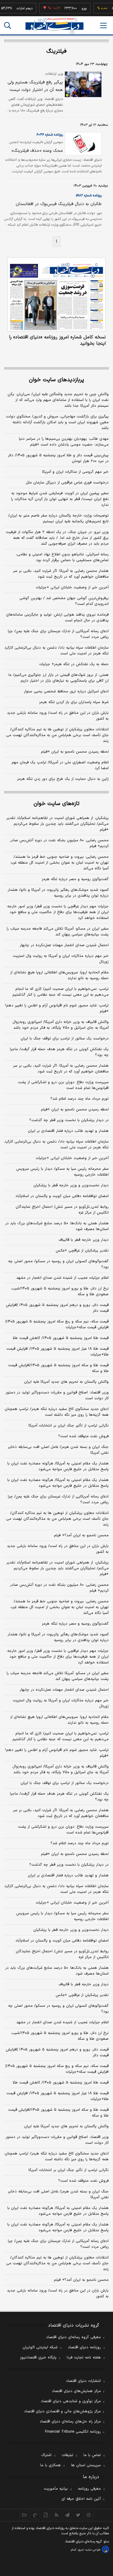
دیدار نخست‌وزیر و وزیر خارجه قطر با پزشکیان (71, 1185)
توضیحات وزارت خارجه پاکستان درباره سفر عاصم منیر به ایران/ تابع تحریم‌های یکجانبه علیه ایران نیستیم (58, 519)
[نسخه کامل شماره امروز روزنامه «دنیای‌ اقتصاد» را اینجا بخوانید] (57, 294)
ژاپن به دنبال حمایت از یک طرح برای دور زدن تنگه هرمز (63, 779)
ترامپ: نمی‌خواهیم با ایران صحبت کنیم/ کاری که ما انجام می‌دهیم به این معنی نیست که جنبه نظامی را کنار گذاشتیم (61, 992)
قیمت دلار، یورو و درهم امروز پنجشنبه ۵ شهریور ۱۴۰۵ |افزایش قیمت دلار (57, 1308)
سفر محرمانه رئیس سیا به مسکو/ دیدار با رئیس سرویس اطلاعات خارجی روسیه (62, 1172)
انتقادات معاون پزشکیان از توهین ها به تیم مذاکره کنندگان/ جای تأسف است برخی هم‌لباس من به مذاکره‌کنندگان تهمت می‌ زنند (57, 735)
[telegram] (67, 2515)
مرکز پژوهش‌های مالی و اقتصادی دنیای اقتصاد (62, 2411)
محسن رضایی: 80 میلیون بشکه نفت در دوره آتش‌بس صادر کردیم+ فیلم (59, 1588)
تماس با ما (92, 2455)
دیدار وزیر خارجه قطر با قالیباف (84, 1240)
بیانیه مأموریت (56, 2489)
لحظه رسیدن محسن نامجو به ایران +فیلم (75, 752)
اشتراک (46, 2455)
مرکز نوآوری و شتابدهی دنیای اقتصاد (71, 2401)
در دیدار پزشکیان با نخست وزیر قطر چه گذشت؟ (69, 1120)
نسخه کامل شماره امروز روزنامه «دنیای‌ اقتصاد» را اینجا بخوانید (57, 340)
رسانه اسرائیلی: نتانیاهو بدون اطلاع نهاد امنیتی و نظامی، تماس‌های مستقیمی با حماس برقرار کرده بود (62, 557)
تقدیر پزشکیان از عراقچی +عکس (82, 1251)
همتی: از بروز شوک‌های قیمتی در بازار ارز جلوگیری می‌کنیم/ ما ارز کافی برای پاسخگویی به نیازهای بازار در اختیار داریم (59, 678)
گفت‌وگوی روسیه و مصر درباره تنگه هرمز (75, 879)
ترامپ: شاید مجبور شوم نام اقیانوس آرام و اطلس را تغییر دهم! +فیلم (57, 1008)
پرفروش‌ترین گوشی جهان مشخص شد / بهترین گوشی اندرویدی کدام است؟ (64, 601)
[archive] (24, 2515)
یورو (75, 8)
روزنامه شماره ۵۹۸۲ (89, 196)
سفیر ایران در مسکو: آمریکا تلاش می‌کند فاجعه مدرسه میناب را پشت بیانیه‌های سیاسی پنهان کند (58, 932)
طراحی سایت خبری (89, 2550)
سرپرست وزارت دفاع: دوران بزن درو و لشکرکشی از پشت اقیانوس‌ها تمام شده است (63, 1085)
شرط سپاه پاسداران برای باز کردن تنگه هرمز (74, 702)
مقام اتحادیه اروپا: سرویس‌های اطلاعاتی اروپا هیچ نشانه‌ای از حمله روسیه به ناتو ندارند (59, 975)
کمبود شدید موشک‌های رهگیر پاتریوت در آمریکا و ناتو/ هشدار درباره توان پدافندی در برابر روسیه (58, 893)
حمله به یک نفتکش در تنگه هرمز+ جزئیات (74, 664)
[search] (8, 25)
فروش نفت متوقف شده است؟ (83, 1436)
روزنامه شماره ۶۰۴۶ (50, 135)
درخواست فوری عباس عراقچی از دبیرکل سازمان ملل (67, 483)
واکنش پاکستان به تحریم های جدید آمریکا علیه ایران (66, 1382)
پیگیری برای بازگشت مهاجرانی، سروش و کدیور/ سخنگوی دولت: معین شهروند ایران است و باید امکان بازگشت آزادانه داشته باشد (57, 422)
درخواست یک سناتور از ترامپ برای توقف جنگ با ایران (65, 1039)
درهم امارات (16, 8)
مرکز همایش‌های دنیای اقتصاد (76, 2391)
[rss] (57, 2515)
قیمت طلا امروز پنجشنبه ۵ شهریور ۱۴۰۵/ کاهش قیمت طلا (61, 1338)
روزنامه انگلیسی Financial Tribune (73, 2432)
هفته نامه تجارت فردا (84, 2358)
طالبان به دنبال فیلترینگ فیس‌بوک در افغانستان (59, 204)
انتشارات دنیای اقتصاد (83, 2381)
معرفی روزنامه (89, 2489)
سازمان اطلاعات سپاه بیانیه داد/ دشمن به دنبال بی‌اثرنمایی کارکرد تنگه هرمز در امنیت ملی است (57, 651)
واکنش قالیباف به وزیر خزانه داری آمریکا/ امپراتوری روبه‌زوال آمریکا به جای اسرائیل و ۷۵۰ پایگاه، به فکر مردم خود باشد (61, 1025)
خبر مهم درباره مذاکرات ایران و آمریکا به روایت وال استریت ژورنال (61, 959)
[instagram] (89, 2515)
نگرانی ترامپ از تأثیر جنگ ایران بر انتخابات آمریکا (69, 1426)
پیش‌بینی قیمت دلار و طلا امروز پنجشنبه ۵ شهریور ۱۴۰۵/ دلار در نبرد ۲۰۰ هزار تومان (58, 458)
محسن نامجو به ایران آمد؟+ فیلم (81, 1535)
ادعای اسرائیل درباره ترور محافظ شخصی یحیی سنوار (66, 692)
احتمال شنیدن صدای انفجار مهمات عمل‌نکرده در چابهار (64, 945)
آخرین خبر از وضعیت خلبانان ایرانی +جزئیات (72, 588)
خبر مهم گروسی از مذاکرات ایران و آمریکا (75, 472)
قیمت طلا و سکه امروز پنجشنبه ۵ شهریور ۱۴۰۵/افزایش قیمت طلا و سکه (58, 1368)
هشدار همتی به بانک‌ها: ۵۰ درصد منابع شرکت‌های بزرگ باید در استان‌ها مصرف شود (57, 1226)
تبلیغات (68, 2455)
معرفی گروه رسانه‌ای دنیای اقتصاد (73, 2337)
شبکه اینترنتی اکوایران (40, 2347)
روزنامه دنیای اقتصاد (84, 2347)
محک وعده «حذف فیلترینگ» (37, 151)
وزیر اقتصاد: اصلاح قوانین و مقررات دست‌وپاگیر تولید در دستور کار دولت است (57, 1395)
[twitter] (78, 2515)
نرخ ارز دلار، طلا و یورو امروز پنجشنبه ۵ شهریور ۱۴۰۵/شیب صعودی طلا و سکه (60, 1291)
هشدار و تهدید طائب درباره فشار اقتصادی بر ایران (68, 1131)
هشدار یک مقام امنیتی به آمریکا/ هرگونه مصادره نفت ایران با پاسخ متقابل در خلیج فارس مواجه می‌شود (58, 1466)
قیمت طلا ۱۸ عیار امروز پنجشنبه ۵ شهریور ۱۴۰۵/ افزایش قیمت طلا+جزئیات (58, 1352)
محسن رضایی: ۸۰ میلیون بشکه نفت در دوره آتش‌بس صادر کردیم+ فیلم (59, 843)
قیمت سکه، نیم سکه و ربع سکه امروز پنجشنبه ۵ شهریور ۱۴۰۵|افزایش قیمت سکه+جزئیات (57, 1325)
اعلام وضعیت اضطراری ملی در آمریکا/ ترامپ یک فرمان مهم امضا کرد (60, 765)
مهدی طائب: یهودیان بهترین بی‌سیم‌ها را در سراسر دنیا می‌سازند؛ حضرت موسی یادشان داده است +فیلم (64, 442)
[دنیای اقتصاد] (54, 26)
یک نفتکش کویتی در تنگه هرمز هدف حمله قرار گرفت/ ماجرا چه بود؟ (59, 1052)
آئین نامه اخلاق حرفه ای (81, 2499)
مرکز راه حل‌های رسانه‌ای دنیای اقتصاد (70, 2422)
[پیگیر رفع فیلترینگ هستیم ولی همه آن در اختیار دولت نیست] (82, 84)
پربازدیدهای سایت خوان (57, 380)
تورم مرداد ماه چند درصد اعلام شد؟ (80, 1099)
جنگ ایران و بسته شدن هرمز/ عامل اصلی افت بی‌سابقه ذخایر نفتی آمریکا (58, 1450)
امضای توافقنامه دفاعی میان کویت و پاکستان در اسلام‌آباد (62, 1196)
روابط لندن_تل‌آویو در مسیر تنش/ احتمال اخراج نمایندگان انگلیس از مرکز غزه (62, 1210)
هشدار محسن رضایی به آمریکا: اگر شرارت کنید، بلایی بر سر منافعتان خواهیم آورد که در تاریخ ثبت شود (61, 574)
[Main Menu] (103, 25)
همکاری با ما (51, 2465)
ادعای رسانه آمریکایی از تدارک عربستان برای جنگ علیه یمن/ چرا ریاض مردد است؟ (58, 634)
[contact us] (35, 2515)
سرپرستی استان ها (86, 2465)
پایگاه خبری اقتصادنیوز (38, 2358)
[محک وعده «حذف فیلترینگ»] (82, 144)
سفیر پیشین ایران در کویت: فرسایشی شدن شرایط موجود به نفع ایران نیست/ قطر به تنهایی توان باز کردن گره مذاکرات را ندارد (60, 499)
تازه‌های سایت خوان (57, 804)
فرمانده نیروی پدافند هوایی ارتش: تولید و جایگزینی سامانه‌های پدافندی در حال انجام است (57, 618)
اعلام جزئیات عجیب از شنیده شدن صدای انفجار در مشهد (62, 1278)
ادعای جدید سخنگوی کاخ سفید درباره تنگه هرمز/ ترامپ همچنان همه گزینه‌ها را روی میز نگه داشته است (57, 1412)
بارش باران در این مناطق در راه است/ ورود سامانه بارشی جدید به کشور (58, 716)
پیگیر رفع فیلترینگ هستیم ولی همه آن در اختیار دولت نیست (35, 86)
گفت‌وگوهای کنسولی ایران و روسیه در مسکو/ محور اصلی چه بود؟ (58, 1264)
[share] (46, 2515)
